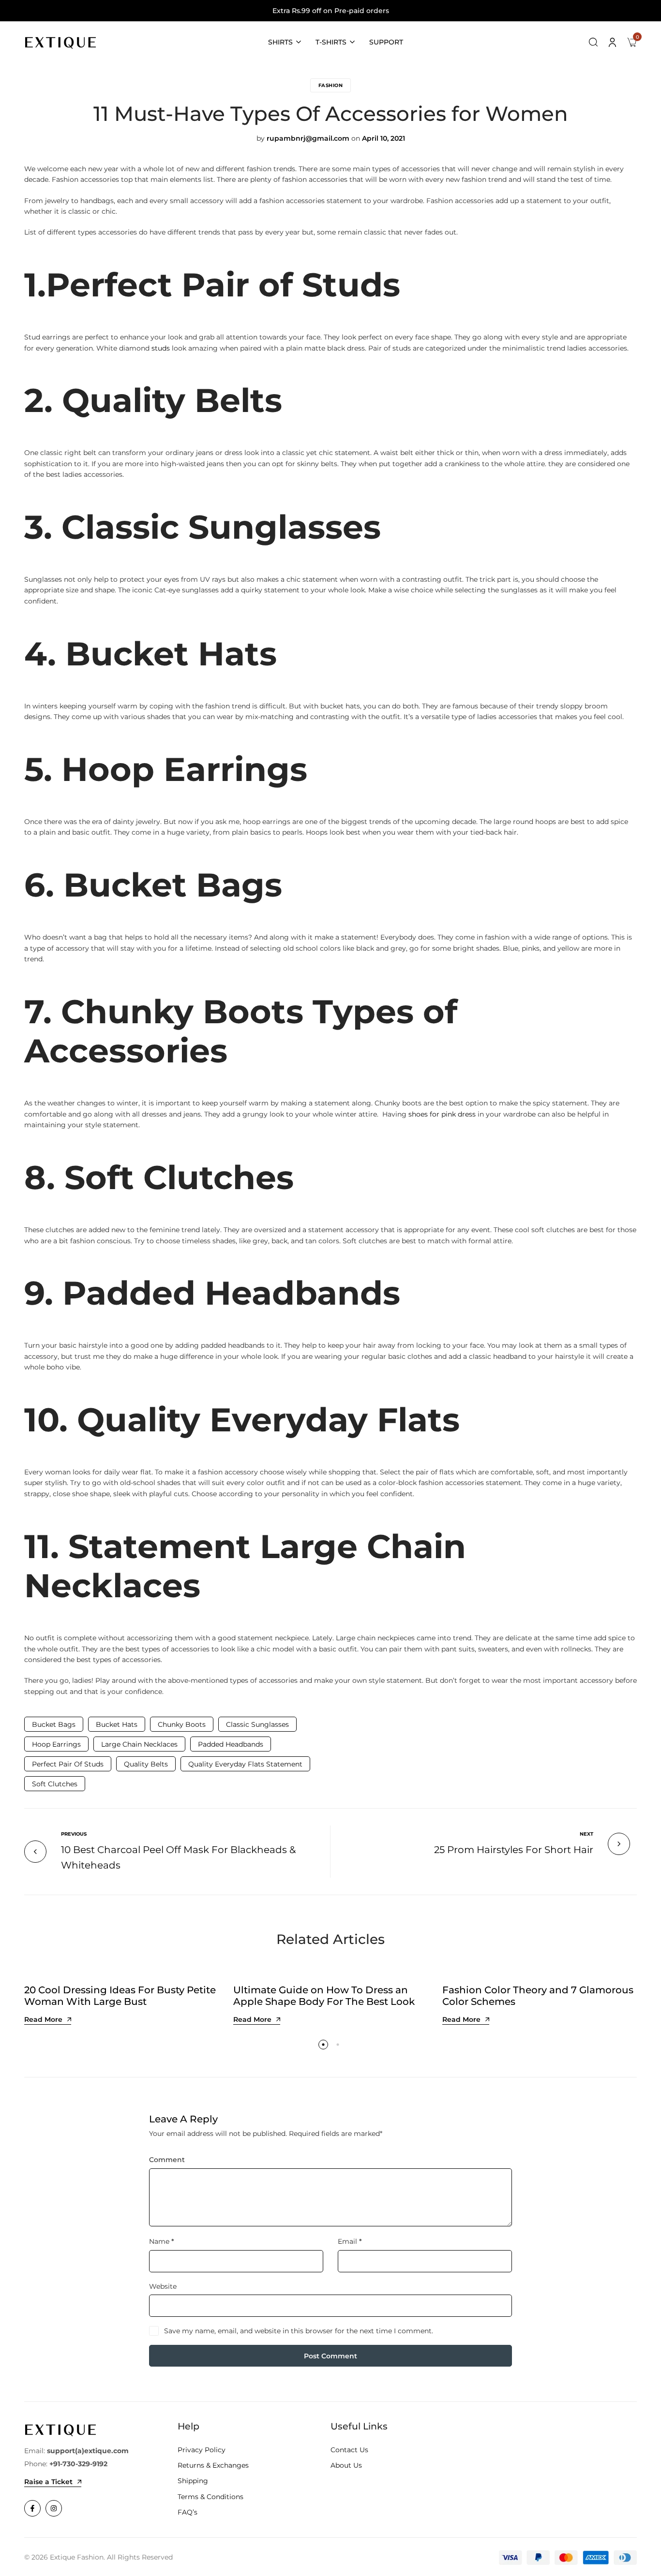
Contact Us (349, 2450)
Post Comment (330, 2356)
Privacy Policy (202, 2450)
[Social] (32, 2508)
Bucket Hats (117, 1724)
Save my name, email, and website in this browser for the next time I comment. (299, 2331)
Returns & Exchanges (213, 2465)
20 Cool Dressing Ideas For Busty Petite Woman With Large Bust (120, 1996)
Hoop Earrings (56, 1744)
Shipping (193, 2481)
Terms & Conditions (210, 2497)
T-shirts (331, 42)
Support (386, 42)
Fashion (331, 85)
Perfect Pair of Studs (68, 1764)
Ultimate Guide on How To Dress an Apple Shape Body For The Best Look (324, 1996)
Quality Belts (146, 1764)
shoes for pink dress (442, 1114)
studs (161, 348)
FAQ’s (188, 2512)
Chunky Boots (182, 1724)
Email (350, 2241)
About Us (346, 2465)
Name (162, 2241)
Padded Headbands (231, 1744)
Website (163, 2286)
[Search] (593, 42)
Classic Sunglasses (257, 1724)
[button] (323, 2045)
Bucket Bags (54, 1724)
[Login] (613, 42)
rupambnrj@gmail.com (308, 138)
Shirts (280, 42)
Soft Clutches (55, 1784)
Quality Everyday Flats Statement (245, 1764)
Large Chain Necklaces (139, 1744)
